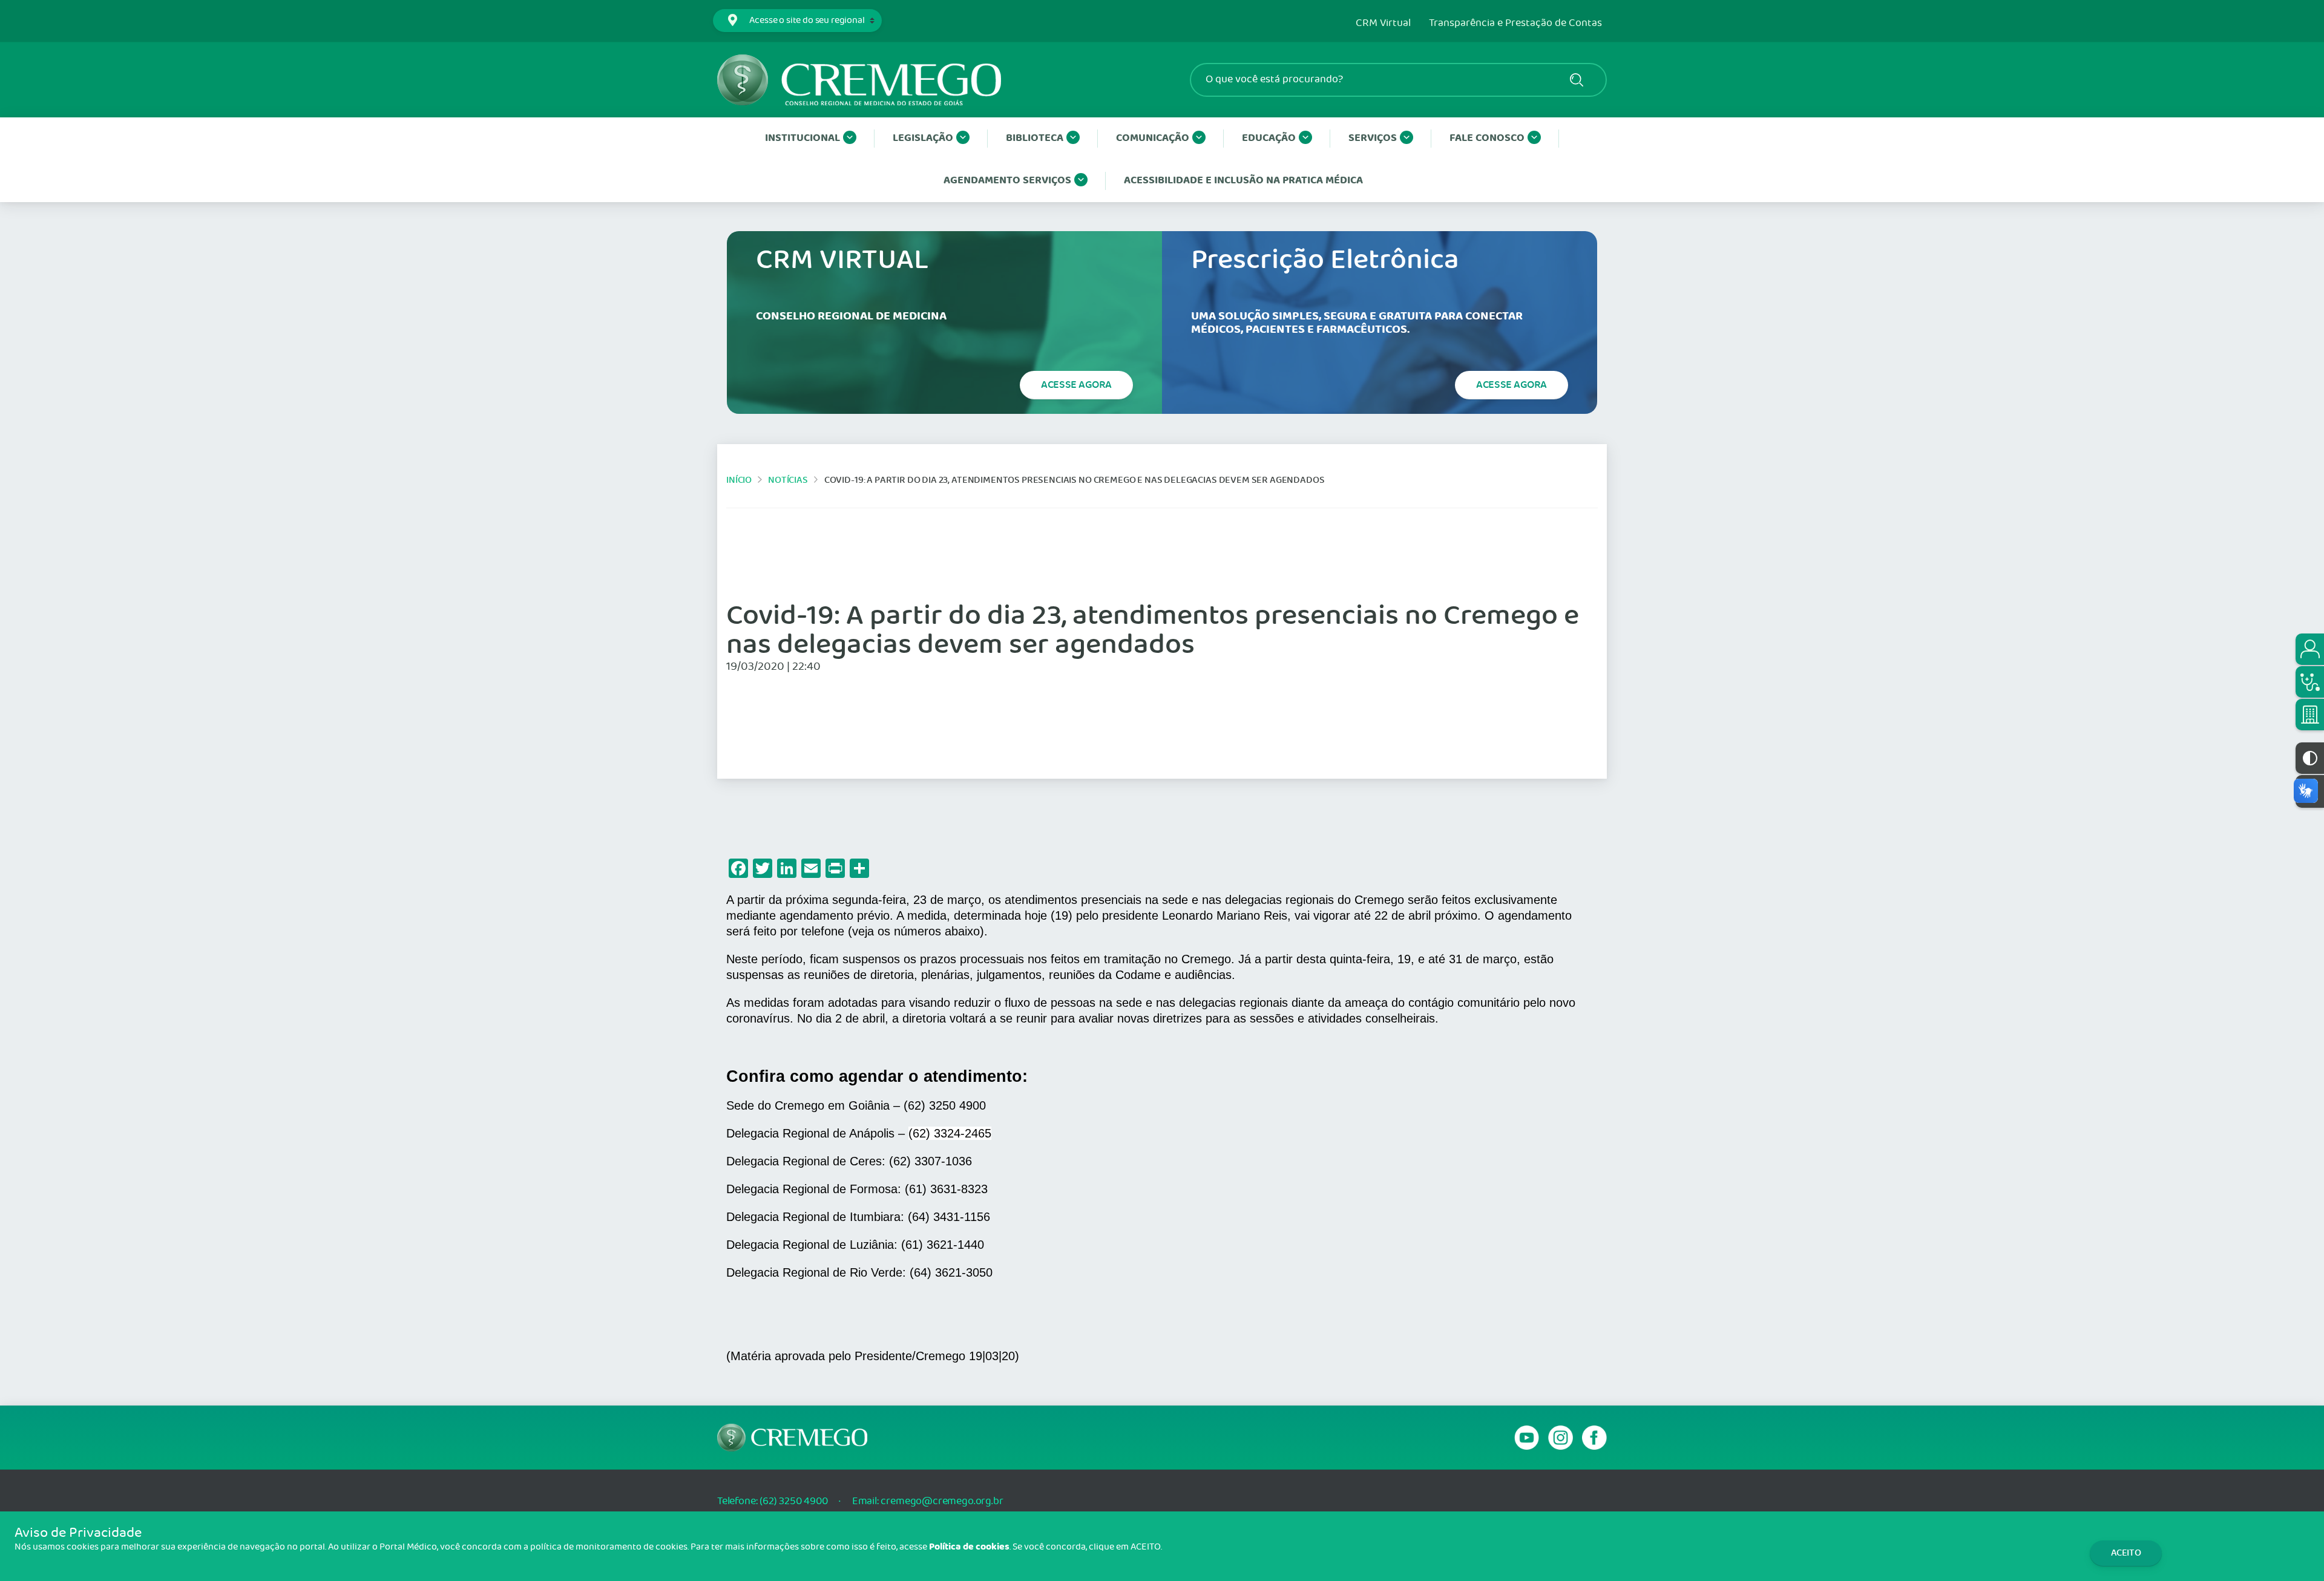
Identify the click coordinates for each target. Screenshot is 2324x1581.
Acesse (1076, 385)
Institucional (803, 138)
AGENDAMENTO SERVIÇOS (1007, 181)
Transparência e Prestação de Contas (1515, 24)
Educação (1269, 138)
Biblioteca (1035, 138)
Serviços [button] (1373, 138)
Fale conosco (1487, 138)
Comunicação (1153, 138)
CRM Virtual (1383, 24)
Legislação (923, 138)
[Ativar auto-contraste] (2310, 758)
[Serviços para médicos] (2310, 682)
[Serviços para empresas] (2310, 715)
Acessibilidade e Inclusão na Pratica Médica (1243, 181)
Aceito (2126, 1553)
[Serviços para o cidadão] (2310, 649)
